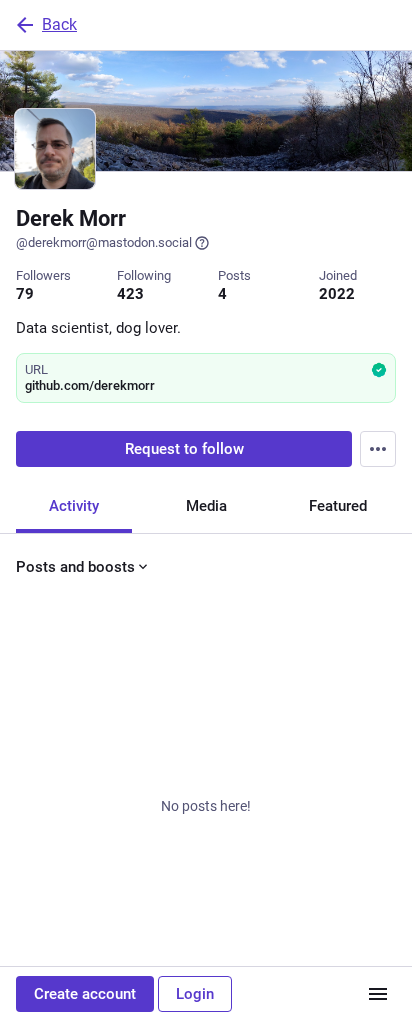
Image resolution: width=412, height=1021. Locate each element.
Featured (338, 506)
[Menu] (378, 449)
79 (25, 294)
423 (130, 294)
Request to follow (184, 449)
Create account (85, 994)
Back (59, 24)
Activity (74, 506)
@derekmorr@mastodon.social (104, 242)
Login (195, 994)
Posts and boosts (75, 567)
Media (206, 506)
